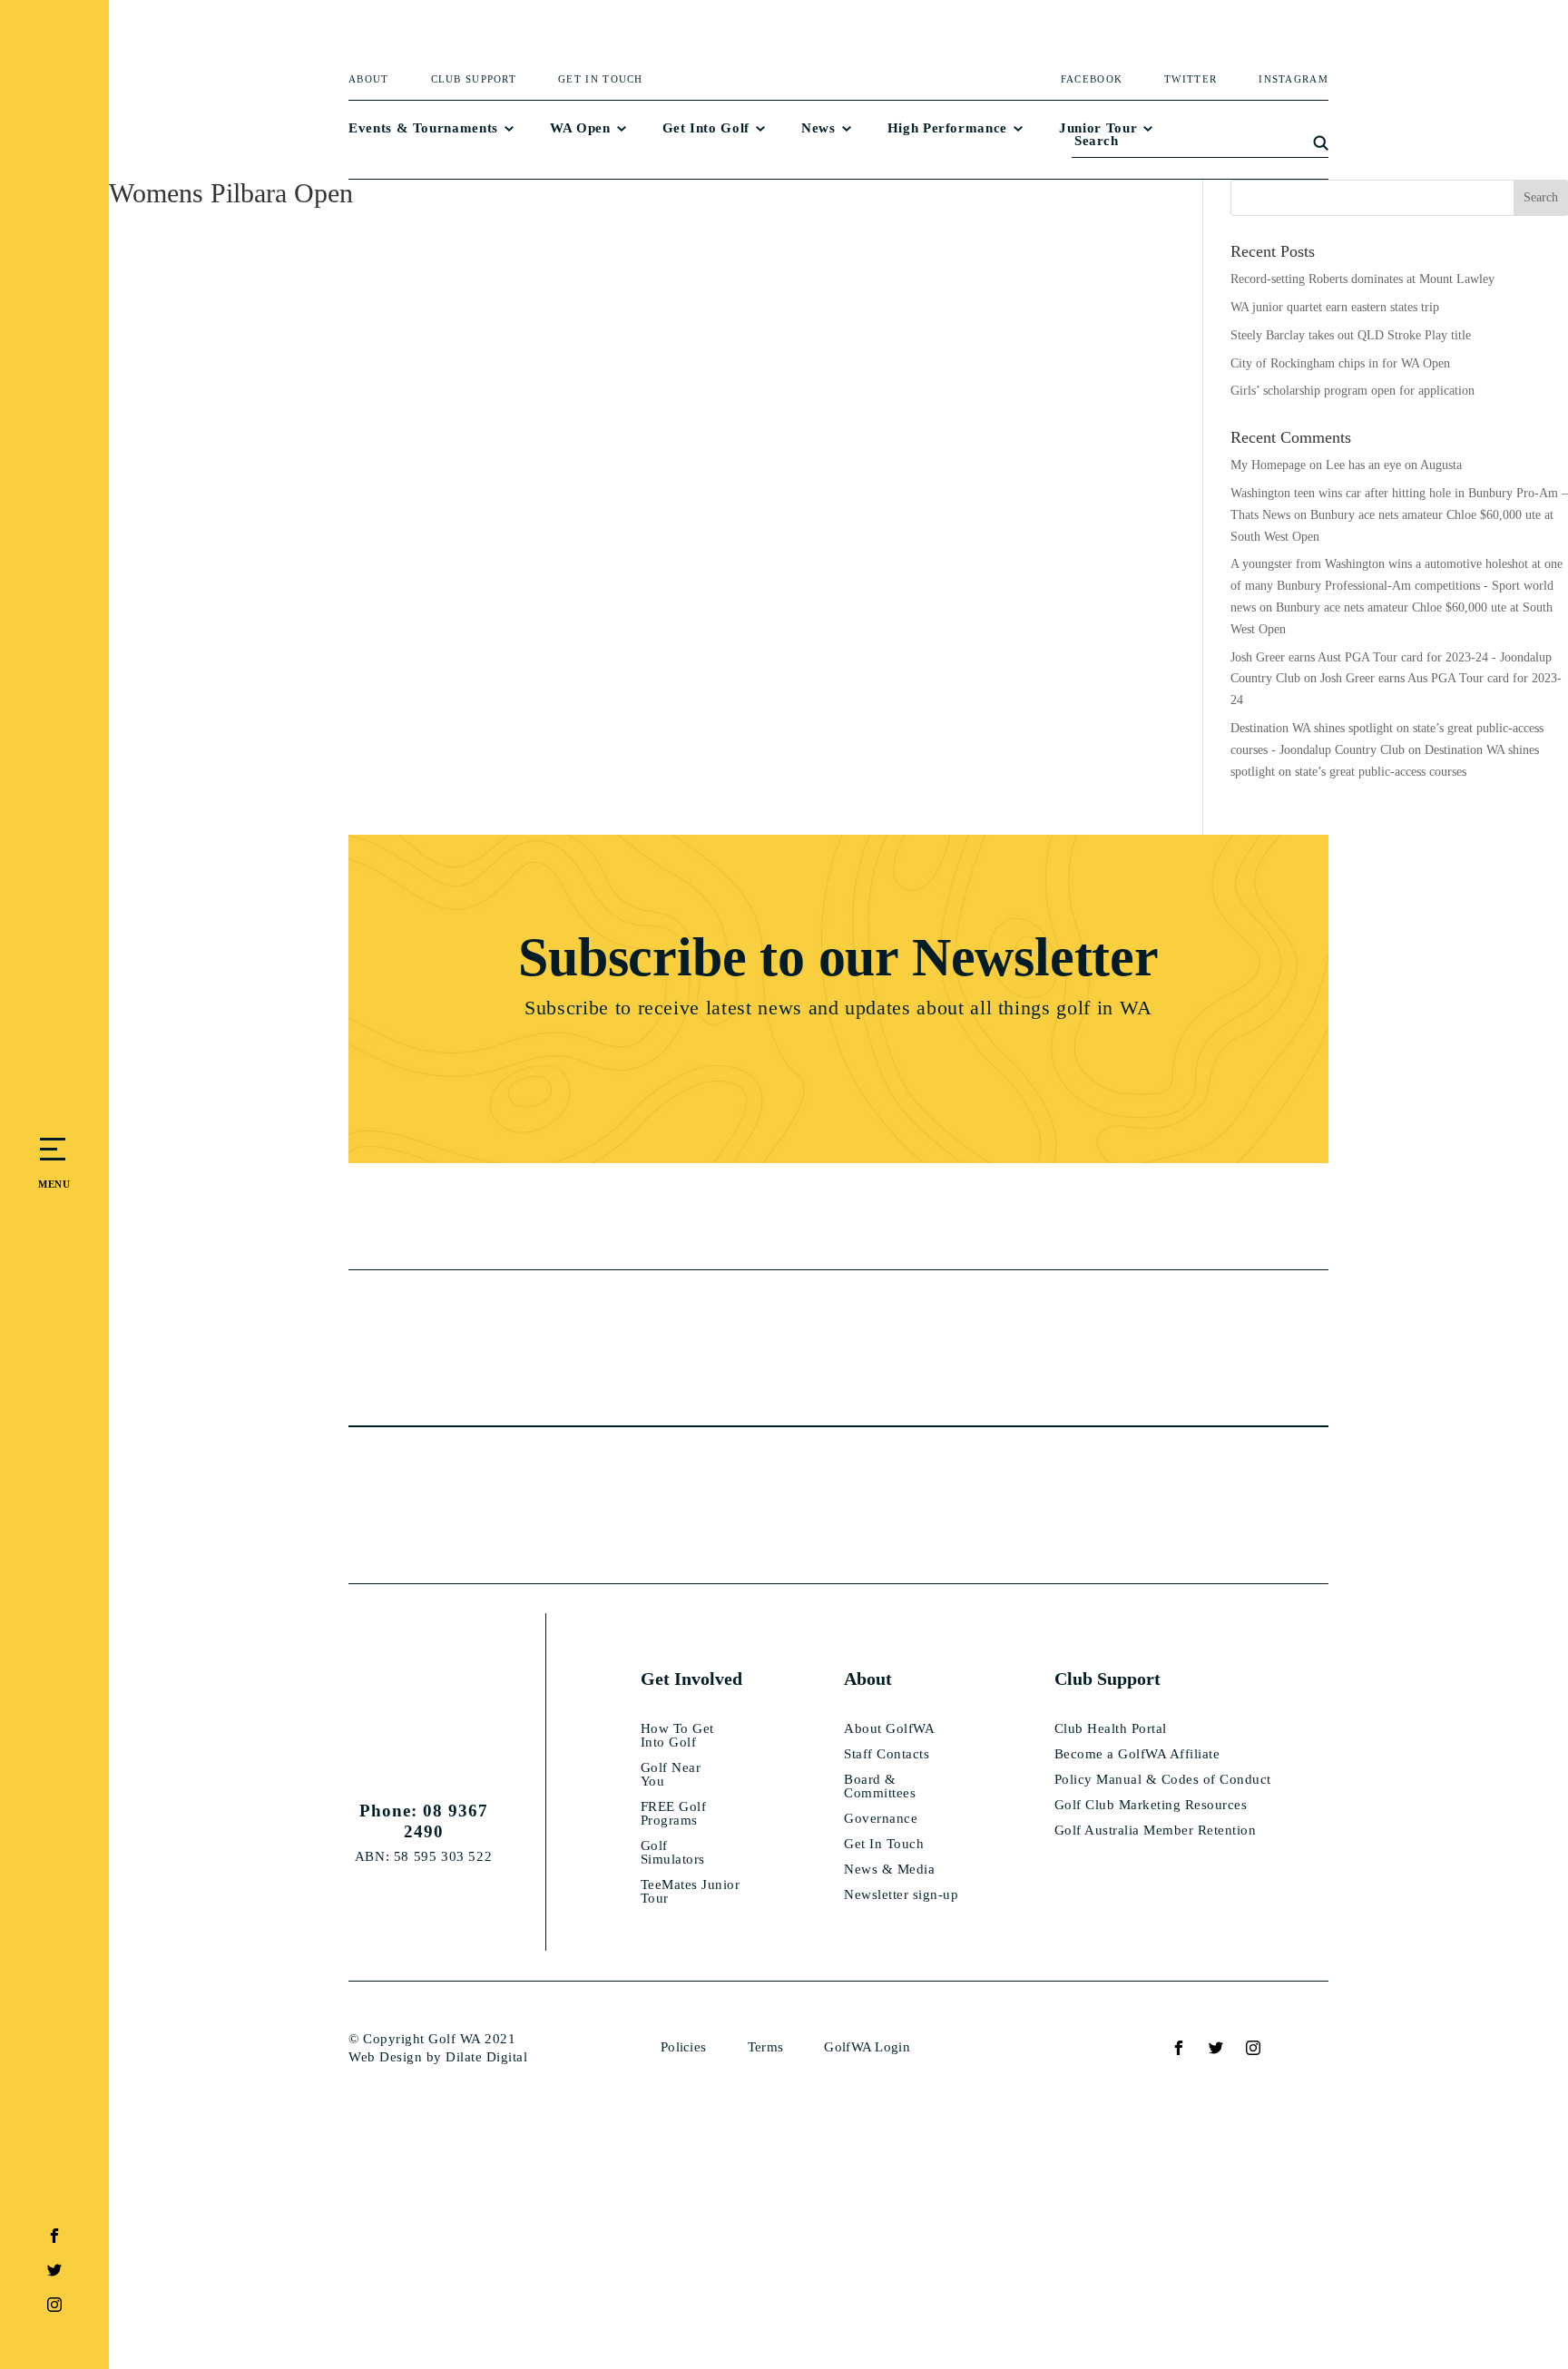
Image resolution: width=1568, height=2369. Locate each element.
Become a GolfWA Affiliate (1137, 1754)
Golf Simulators (673, 1853)
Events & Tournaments (423, 128)
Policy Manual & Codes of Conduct (1163, 1780)
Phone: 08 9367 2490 (424, 1821)
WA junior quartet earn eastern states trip (1335, 307)
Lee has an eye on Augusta (1394, 465)
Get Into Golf (706, 128)
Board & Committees (880, 1787)
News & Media (889, 1870)
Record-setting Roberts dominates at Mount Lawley (1362, 279)
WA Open (580, 128)
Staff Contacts (887, 1754)
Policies (683, 2047)
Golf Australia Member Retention (1156, 1831)
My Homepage (1268, 465)
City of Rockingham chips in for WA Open (1340, 363)
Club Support (474, 79)
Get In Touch (601, 79)
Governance (881, 1819)
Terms (766, 2047)
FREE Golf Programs (674, 1814)
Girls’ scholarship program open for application (1352, 391)
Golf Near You (671, 1775)
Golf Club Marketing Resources (1151, 1805)
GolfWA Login (867, 2047)
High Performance (947, 128)
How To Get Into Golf (677, 1736)
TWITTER (1191, 79)
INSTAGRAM (1294, 79)
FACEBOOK (1092, 79)
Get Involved (691, 1679)
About (369, 79)
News (818, 128)
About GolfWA (889, 1729)
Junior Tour (1098, 128)
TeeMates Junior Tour (691, 1892)
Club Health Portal (1111, 1729)
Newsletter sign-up (901, 1895)
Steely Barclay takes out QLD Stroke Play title (1351, 335)
